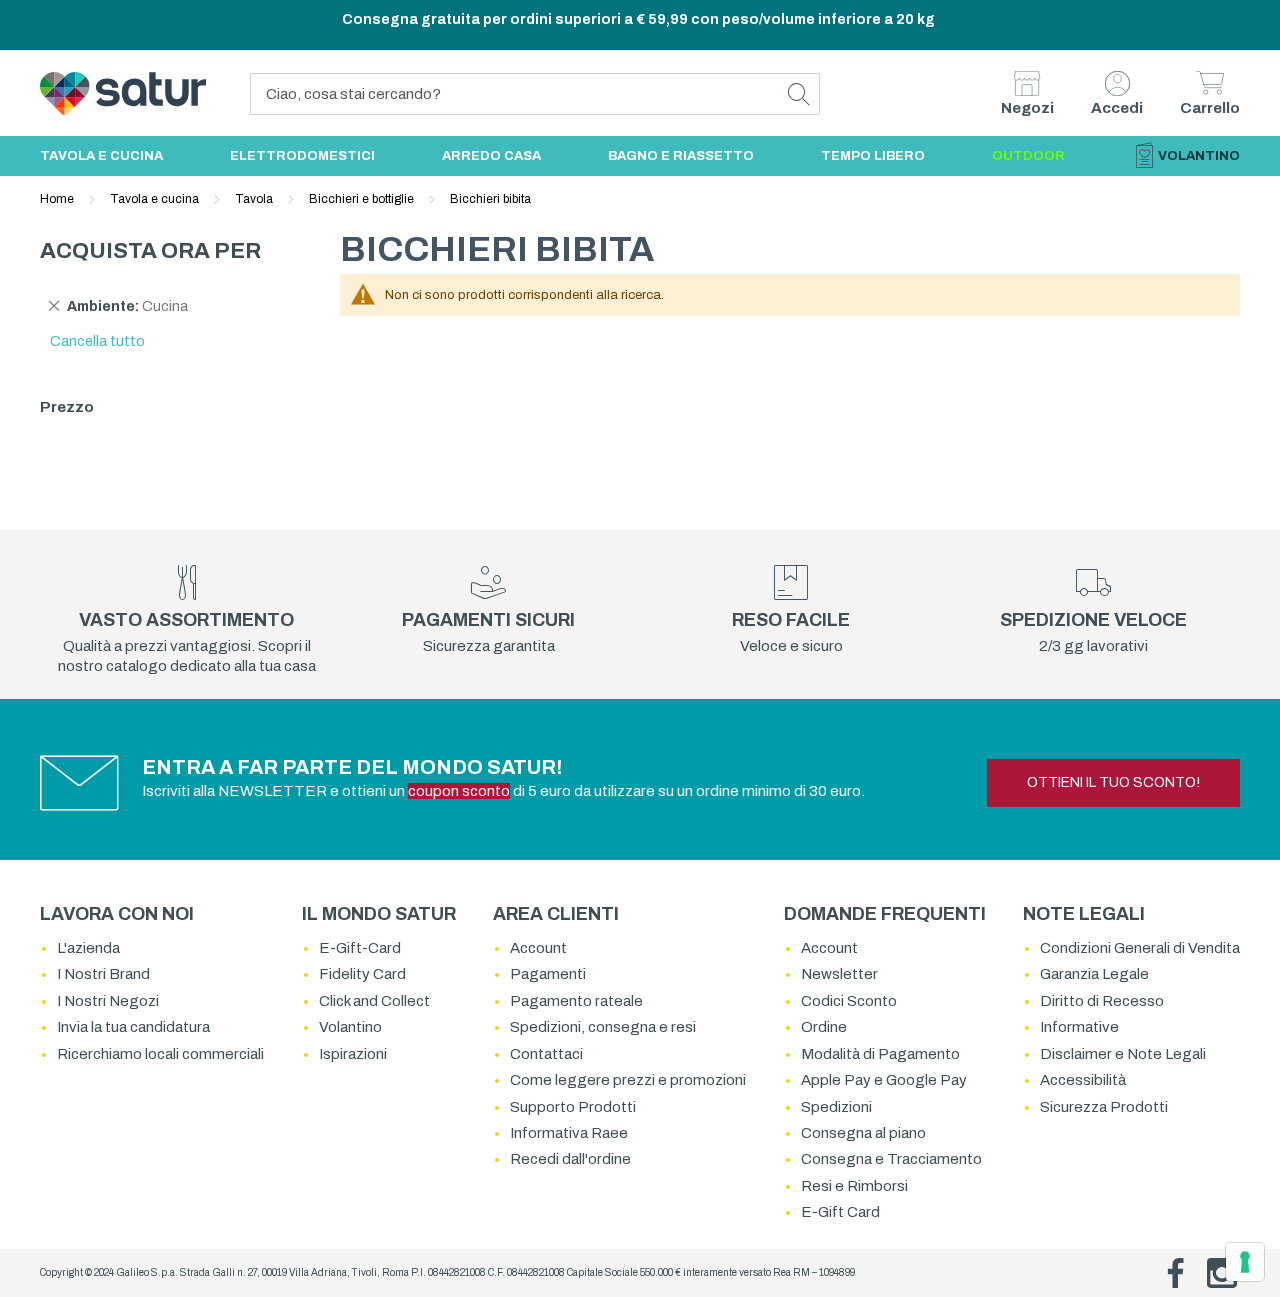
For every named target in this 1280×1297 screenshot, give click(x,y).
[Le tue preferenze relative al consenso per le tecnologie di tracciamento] (1245, 1262)
